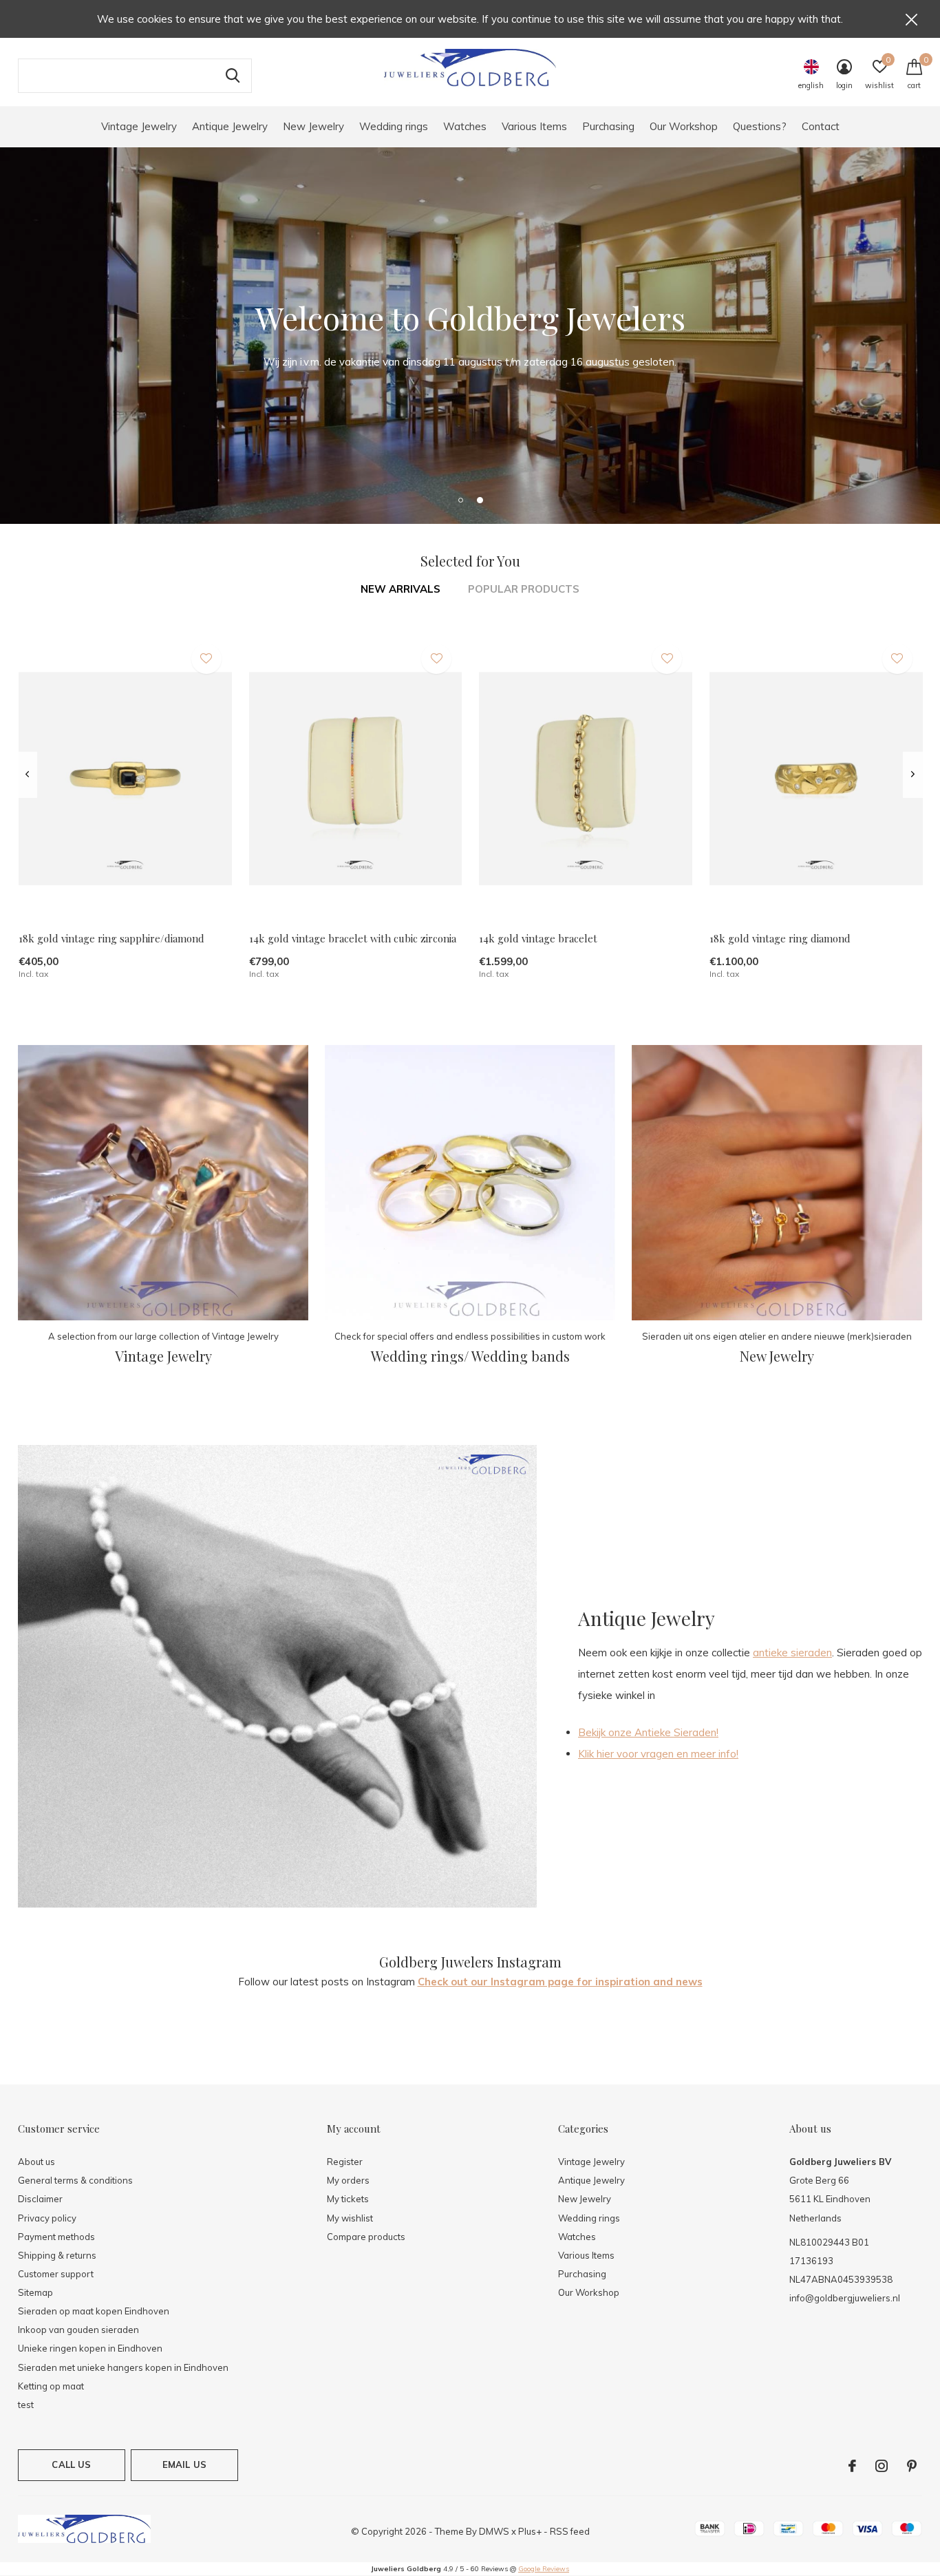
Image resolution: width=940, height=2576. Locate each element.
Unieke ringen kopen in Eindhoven (90, 2348)
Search (233, 76)
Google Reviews (544, 2569)
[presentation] (27, 774)
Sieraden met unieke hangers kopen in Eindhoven (123, 2367)
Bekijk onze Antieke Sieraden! (648, 1732)
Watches (465, 126)
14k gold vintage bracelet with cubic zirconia (353, 938)
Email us (184, 2464)
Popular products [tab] (524, 589)
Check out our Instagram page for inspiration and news (560, 1982)
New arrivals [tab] (400, 589)
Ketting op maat (51, 2386)
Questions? (760, 126)
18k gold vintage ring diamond (780, 938)
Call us (71, 2464)
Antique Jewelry (230, 126)
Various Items (534, 126)
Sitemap (35, 2292)
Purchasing (608, 126)
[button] (460, 500)
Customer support (56, 2274)
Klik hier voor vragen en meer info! (658, 1754)
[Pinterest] (912, 2466)
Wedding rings (394, 126)
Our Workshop (684, 126)
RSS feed (570, 2531)
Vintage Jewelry (139, 126)
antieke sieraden (792, 1653)
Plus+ (530, 2531)
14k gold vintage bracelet (538, 938)
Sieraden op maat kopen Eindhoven (94, 2311)
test (26, 2405)
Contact (821, 126)
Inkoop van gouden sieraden (78, 2330)
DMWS (494, 2531)
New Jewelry (313, 126)
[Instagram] (882, 2466)
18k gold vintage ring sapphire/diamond (111, 938)
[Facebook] (852, 2466)
